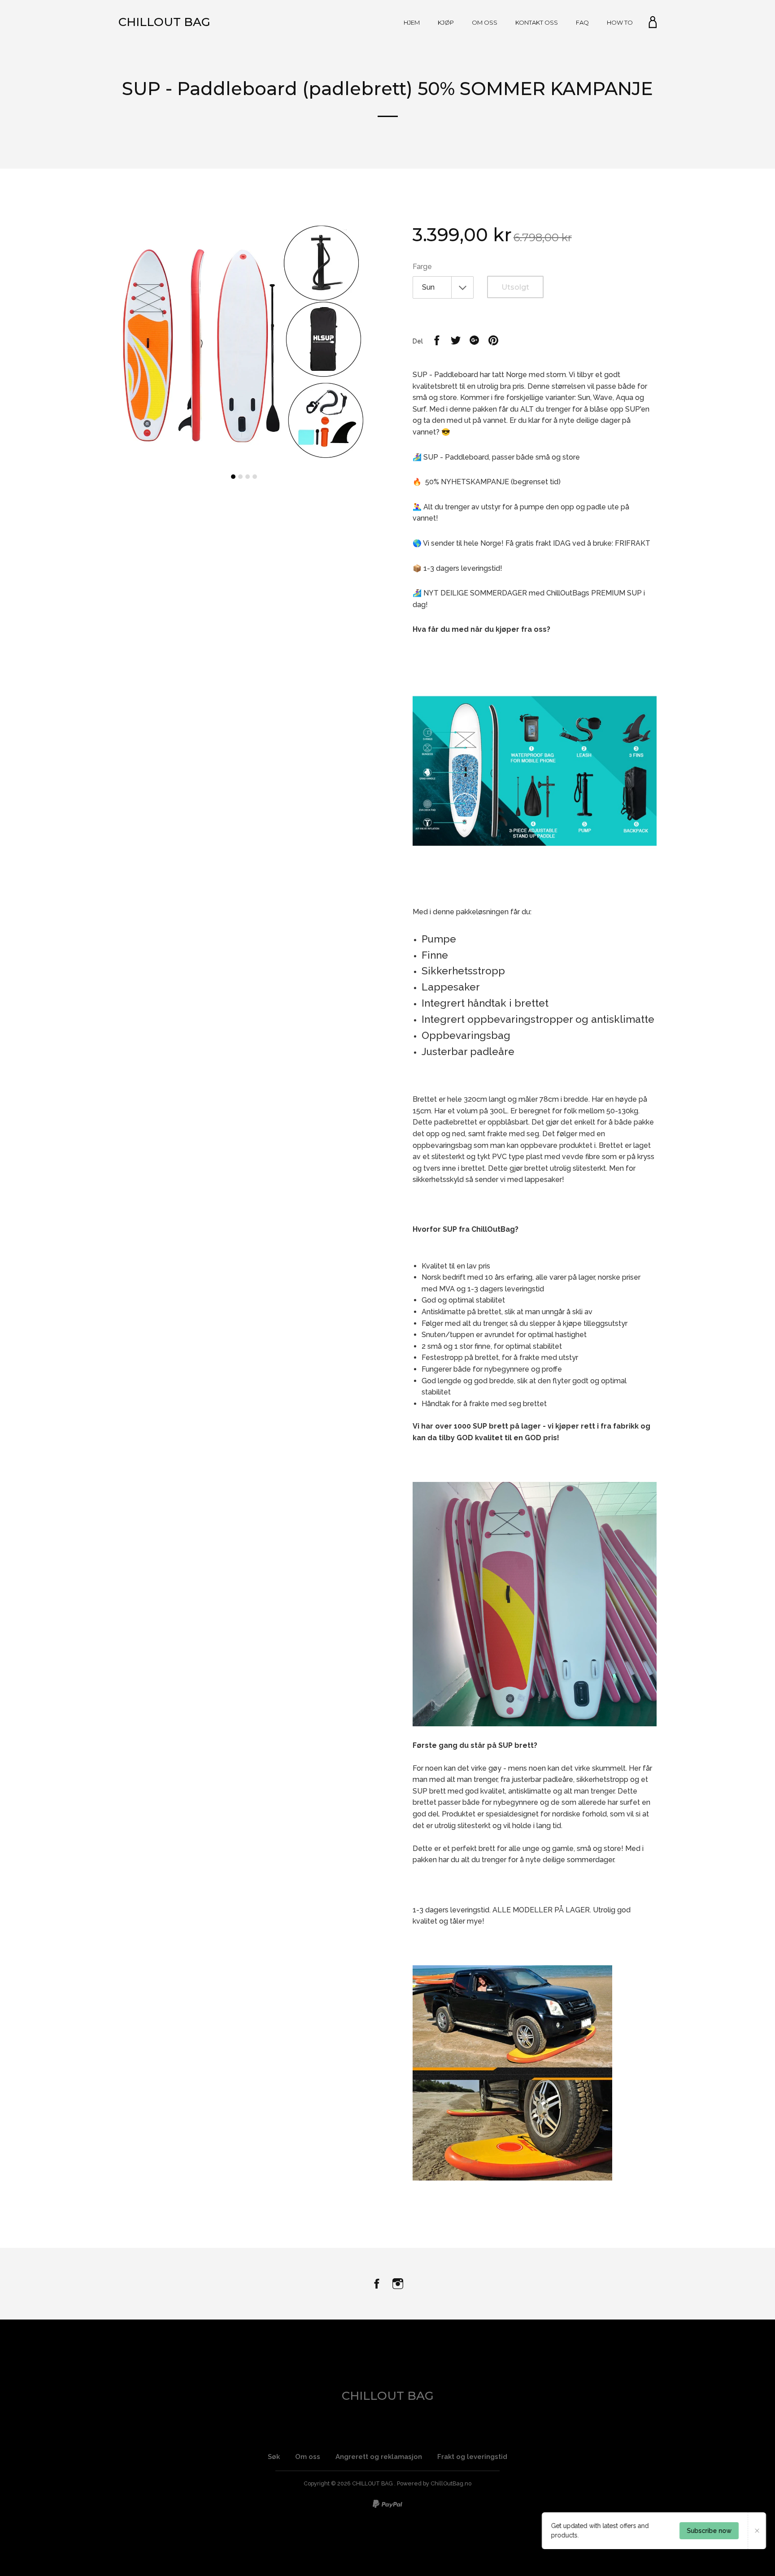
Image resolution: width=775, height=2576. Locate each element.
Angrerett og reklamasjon (379, 2457)
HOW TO (620, 22)
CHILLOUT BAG (164, 22)
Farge (422, 267)
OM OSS (485, 22)
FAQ (582, 22)
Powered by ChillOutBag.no (434, 2483)
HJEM (412, 22)
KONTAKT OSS (537, 22)
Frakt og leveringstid (472, 2457)
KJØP (446, 22)
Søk (274, 2457)
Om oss (308, 2457)
